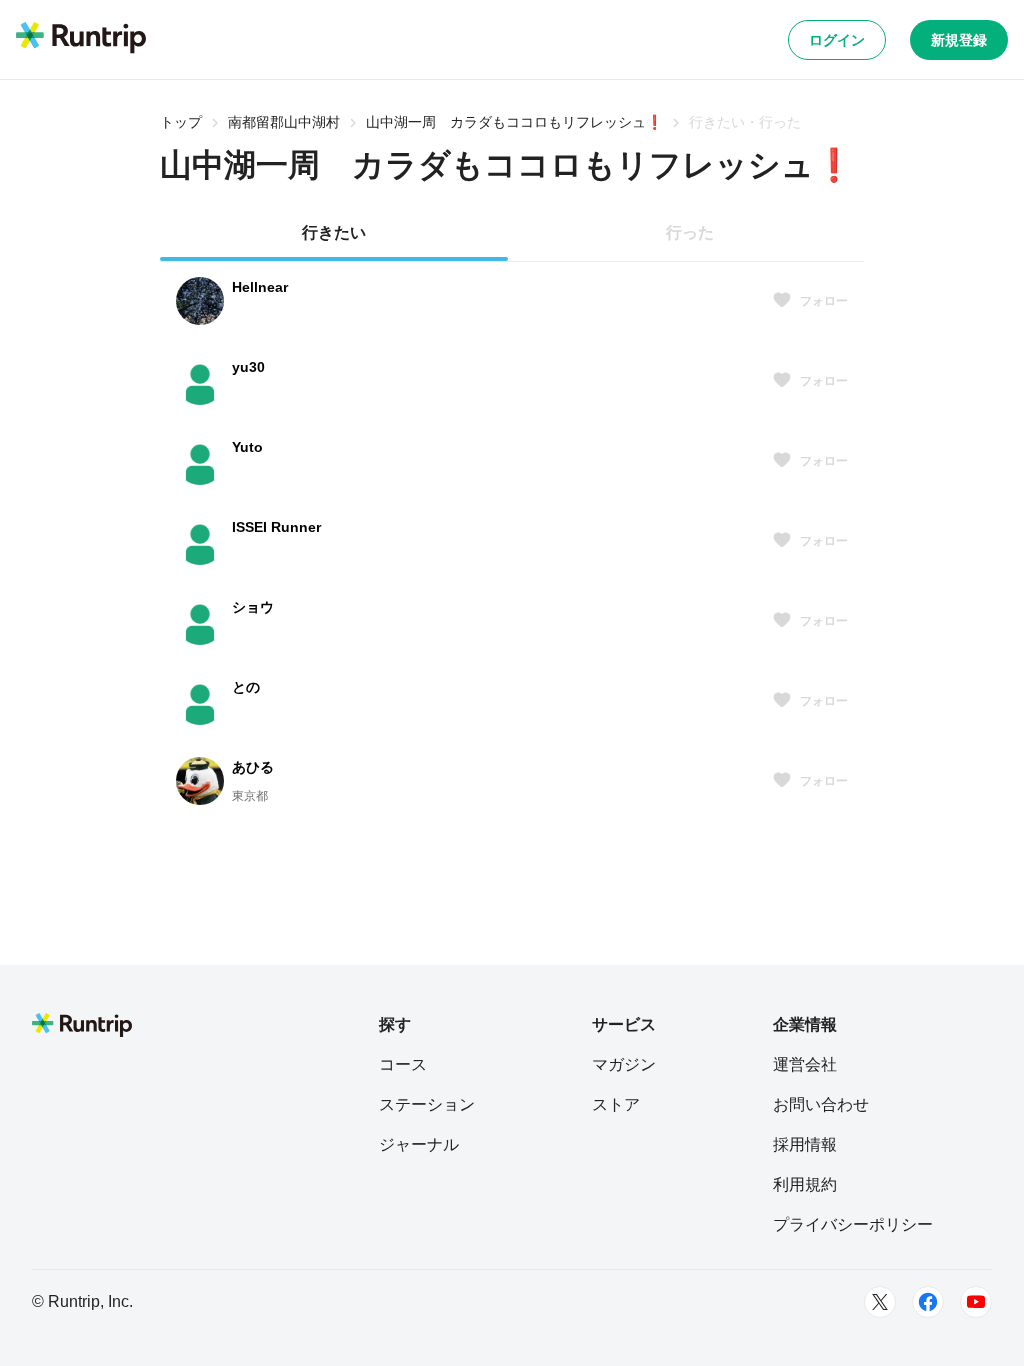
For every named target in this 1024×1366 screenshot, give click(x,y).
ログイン (837, 40)
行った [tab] (690, 232)
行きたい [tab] (334, 232)
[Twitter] (880, 1302)
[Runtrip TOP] (81, 39)
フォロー (824, 301)
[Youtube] (976, 1302)
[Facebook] (928, 1302)
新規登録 (959, 40)
